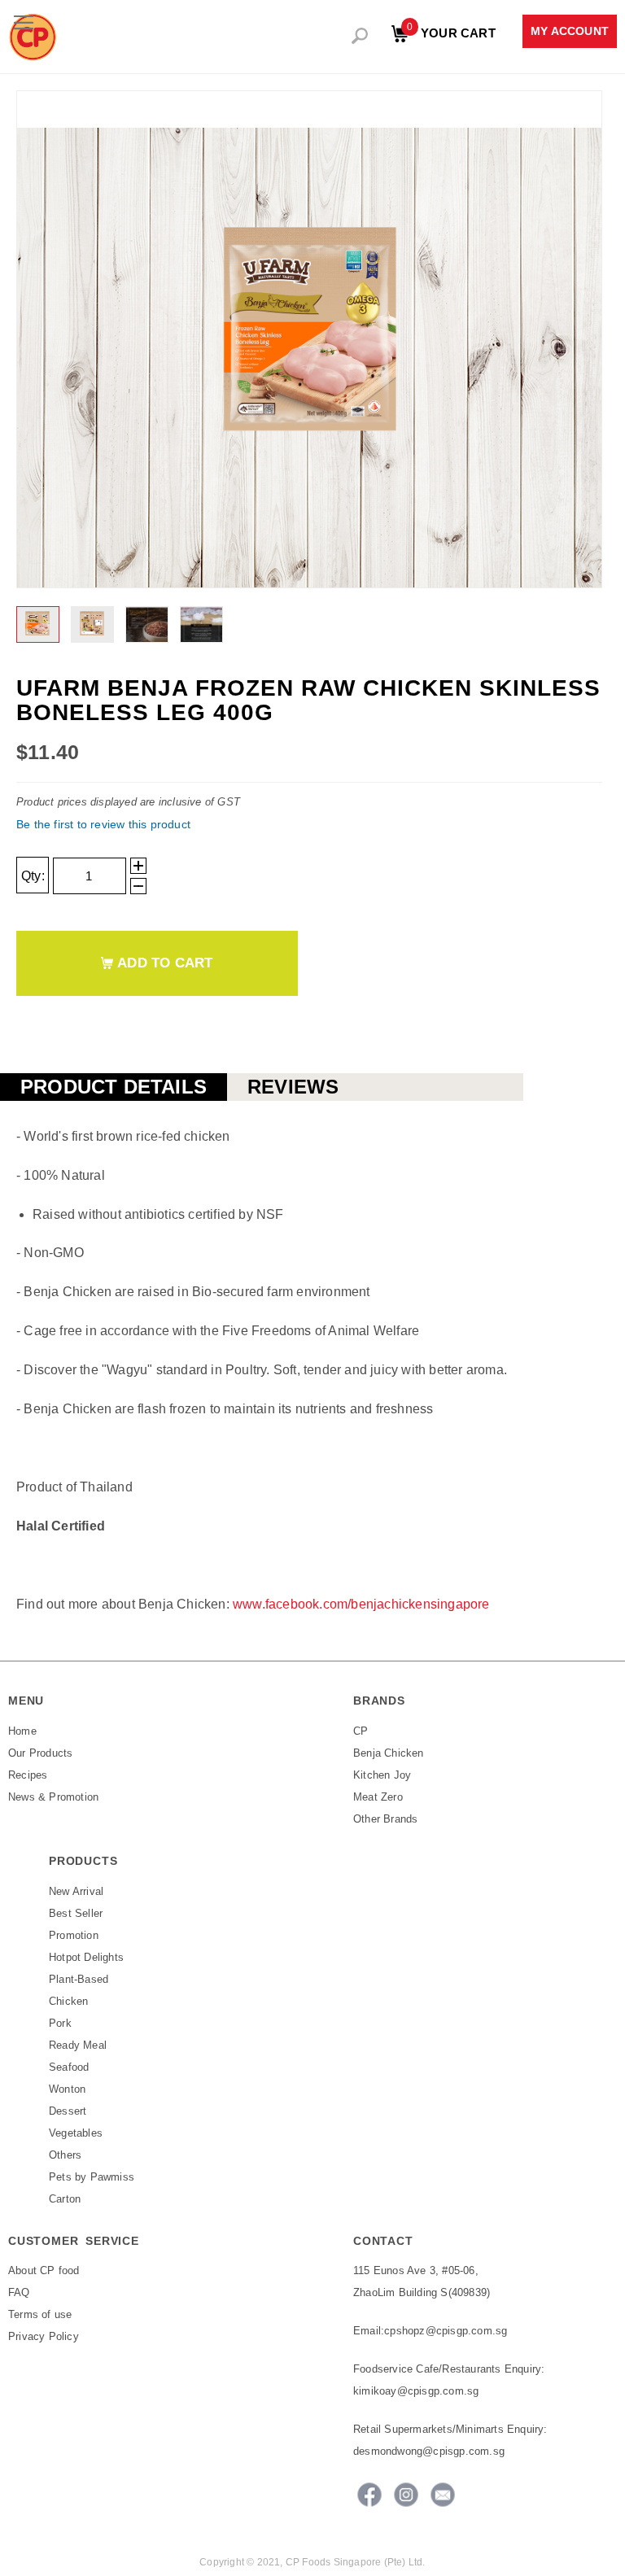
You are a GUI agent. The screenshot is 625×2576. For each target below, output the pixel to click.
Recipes (28, 1775)
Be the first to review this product (103, 824)
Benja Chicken (389, 1753)
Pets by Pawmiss (92, 2177)
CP (361, 1731)
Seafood (69, 2067)
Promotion (74, 1935)
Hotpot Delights (86, 1957)
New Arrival (76, 1891)
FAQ (19, 2292)
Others (65, 2155)
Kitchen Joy (382, 1775)
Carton (65, 2199)
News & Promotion (53, 1797)
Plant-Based (79, 1979)
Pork (60, 2023)
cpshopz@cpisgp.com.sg (446, 2331)
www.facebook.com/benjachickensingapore (361, 1604)
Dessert (68, 2111)
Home (22, 1731)
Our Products (40, 1753)
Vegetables (76, 2133)
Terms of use (40, 2314)
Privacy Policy (44, 2336)
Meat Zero (378, 1797)
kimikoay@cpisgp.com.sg (416, 2391)
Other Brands (385, 1819)
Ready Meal (78, 2045)
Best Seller (76, 1913)
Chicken (68, 2001)
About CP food (44, 2270)
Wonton (67, 2089)
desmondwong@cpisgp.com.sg (429, 2451)
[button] (39, 624)
